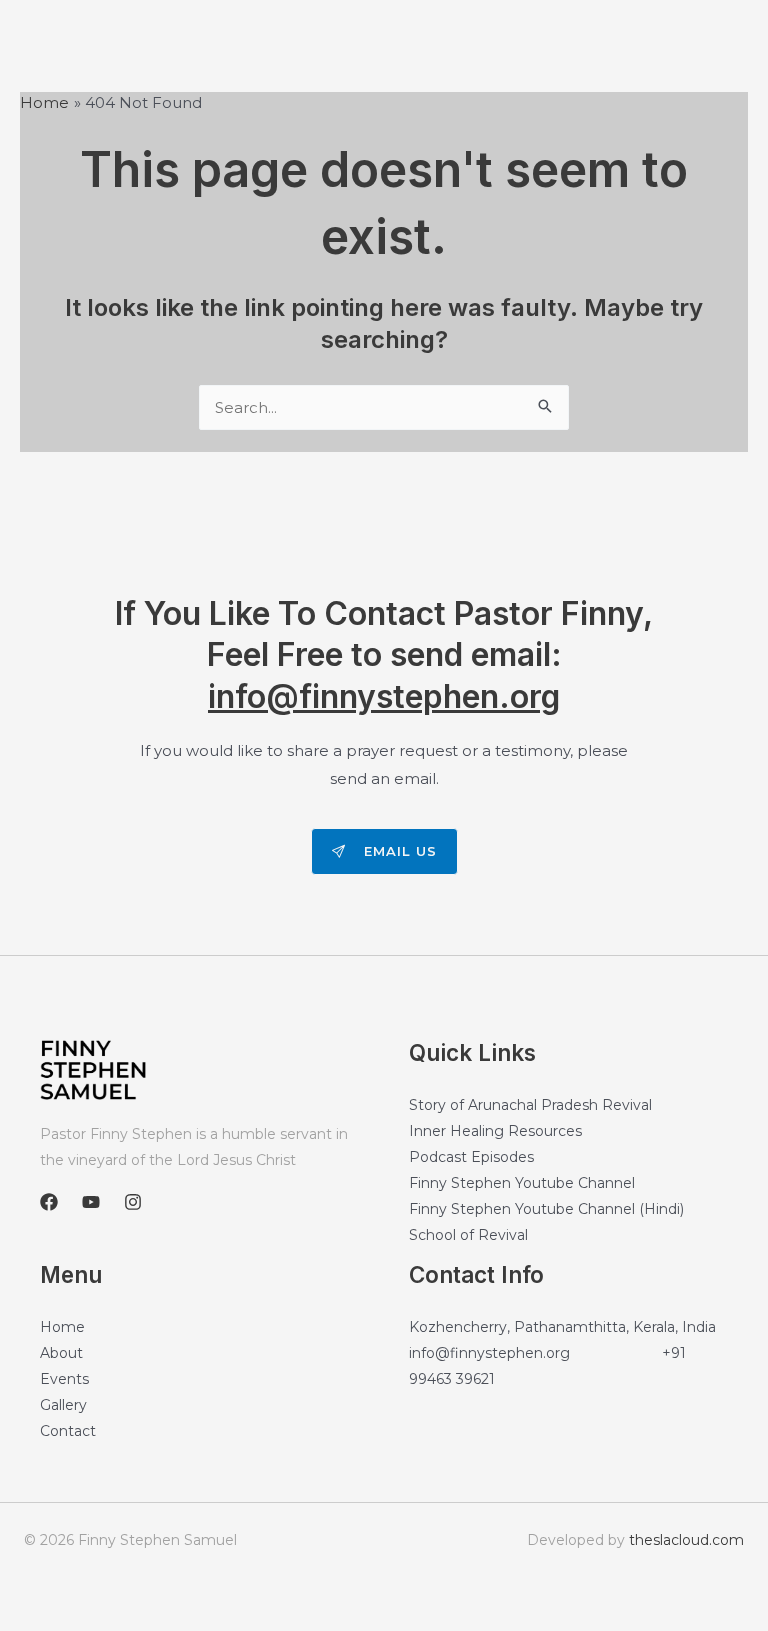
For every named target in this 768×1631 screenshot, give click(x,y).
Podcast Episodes (471, 1157)
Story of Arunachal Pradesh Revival (530, 1105)
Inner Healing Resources (495, 1131)
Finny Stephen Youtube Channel (522, 1183)
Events (64, 1379)
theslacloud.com (686, 1540)
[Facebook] (49, 1202)
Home (62, 1327)
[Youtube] (91, 1202)
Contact (68, 1431)
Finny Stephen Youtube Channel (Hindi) (546, 1209)
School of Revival (468, 1235)
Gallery (63, 1405)
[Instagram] (133, 1202)
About (61, 1353)
